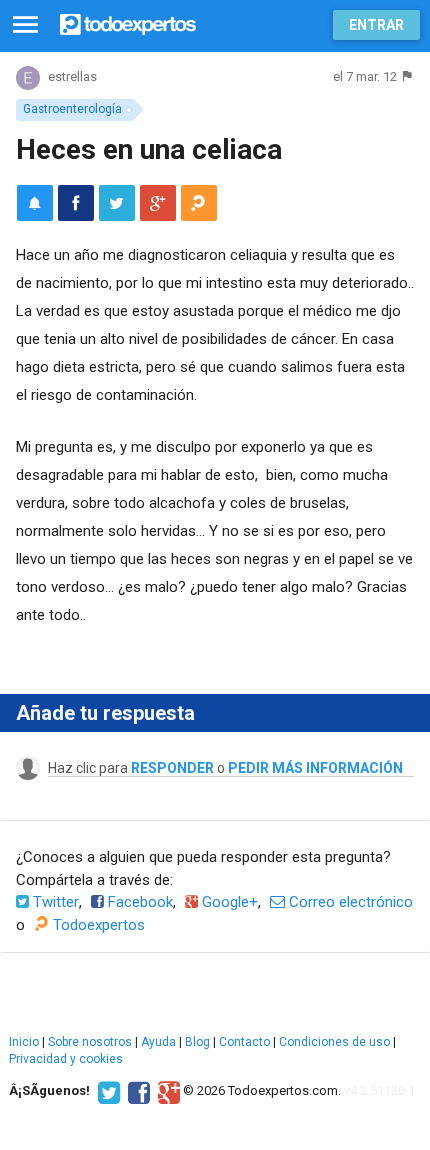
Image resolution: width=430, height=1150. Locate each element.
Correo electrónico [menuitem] (349, 902)
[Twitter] (106, 1091)
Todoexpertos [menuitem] (97, 925)
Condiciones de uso (334, 1042)
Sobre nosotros (90, 1042)
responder (172, 768)
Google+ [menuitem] (228, 902)
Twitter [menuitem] (54, 902)
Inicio (24, 1042)
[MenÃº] (25, 25)
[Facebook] (136, 1091)
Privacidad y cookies (66, 1059)
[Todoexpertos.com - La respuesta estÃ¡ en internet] (128, 22)
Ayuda (158, 1042)
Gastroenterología (72, 109)
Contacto (244, 1042)
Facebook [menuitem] (138, 902)
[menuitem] (76, 203)
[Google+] (166, 1091)
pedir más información (315, 768)
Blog (197, 1042)
